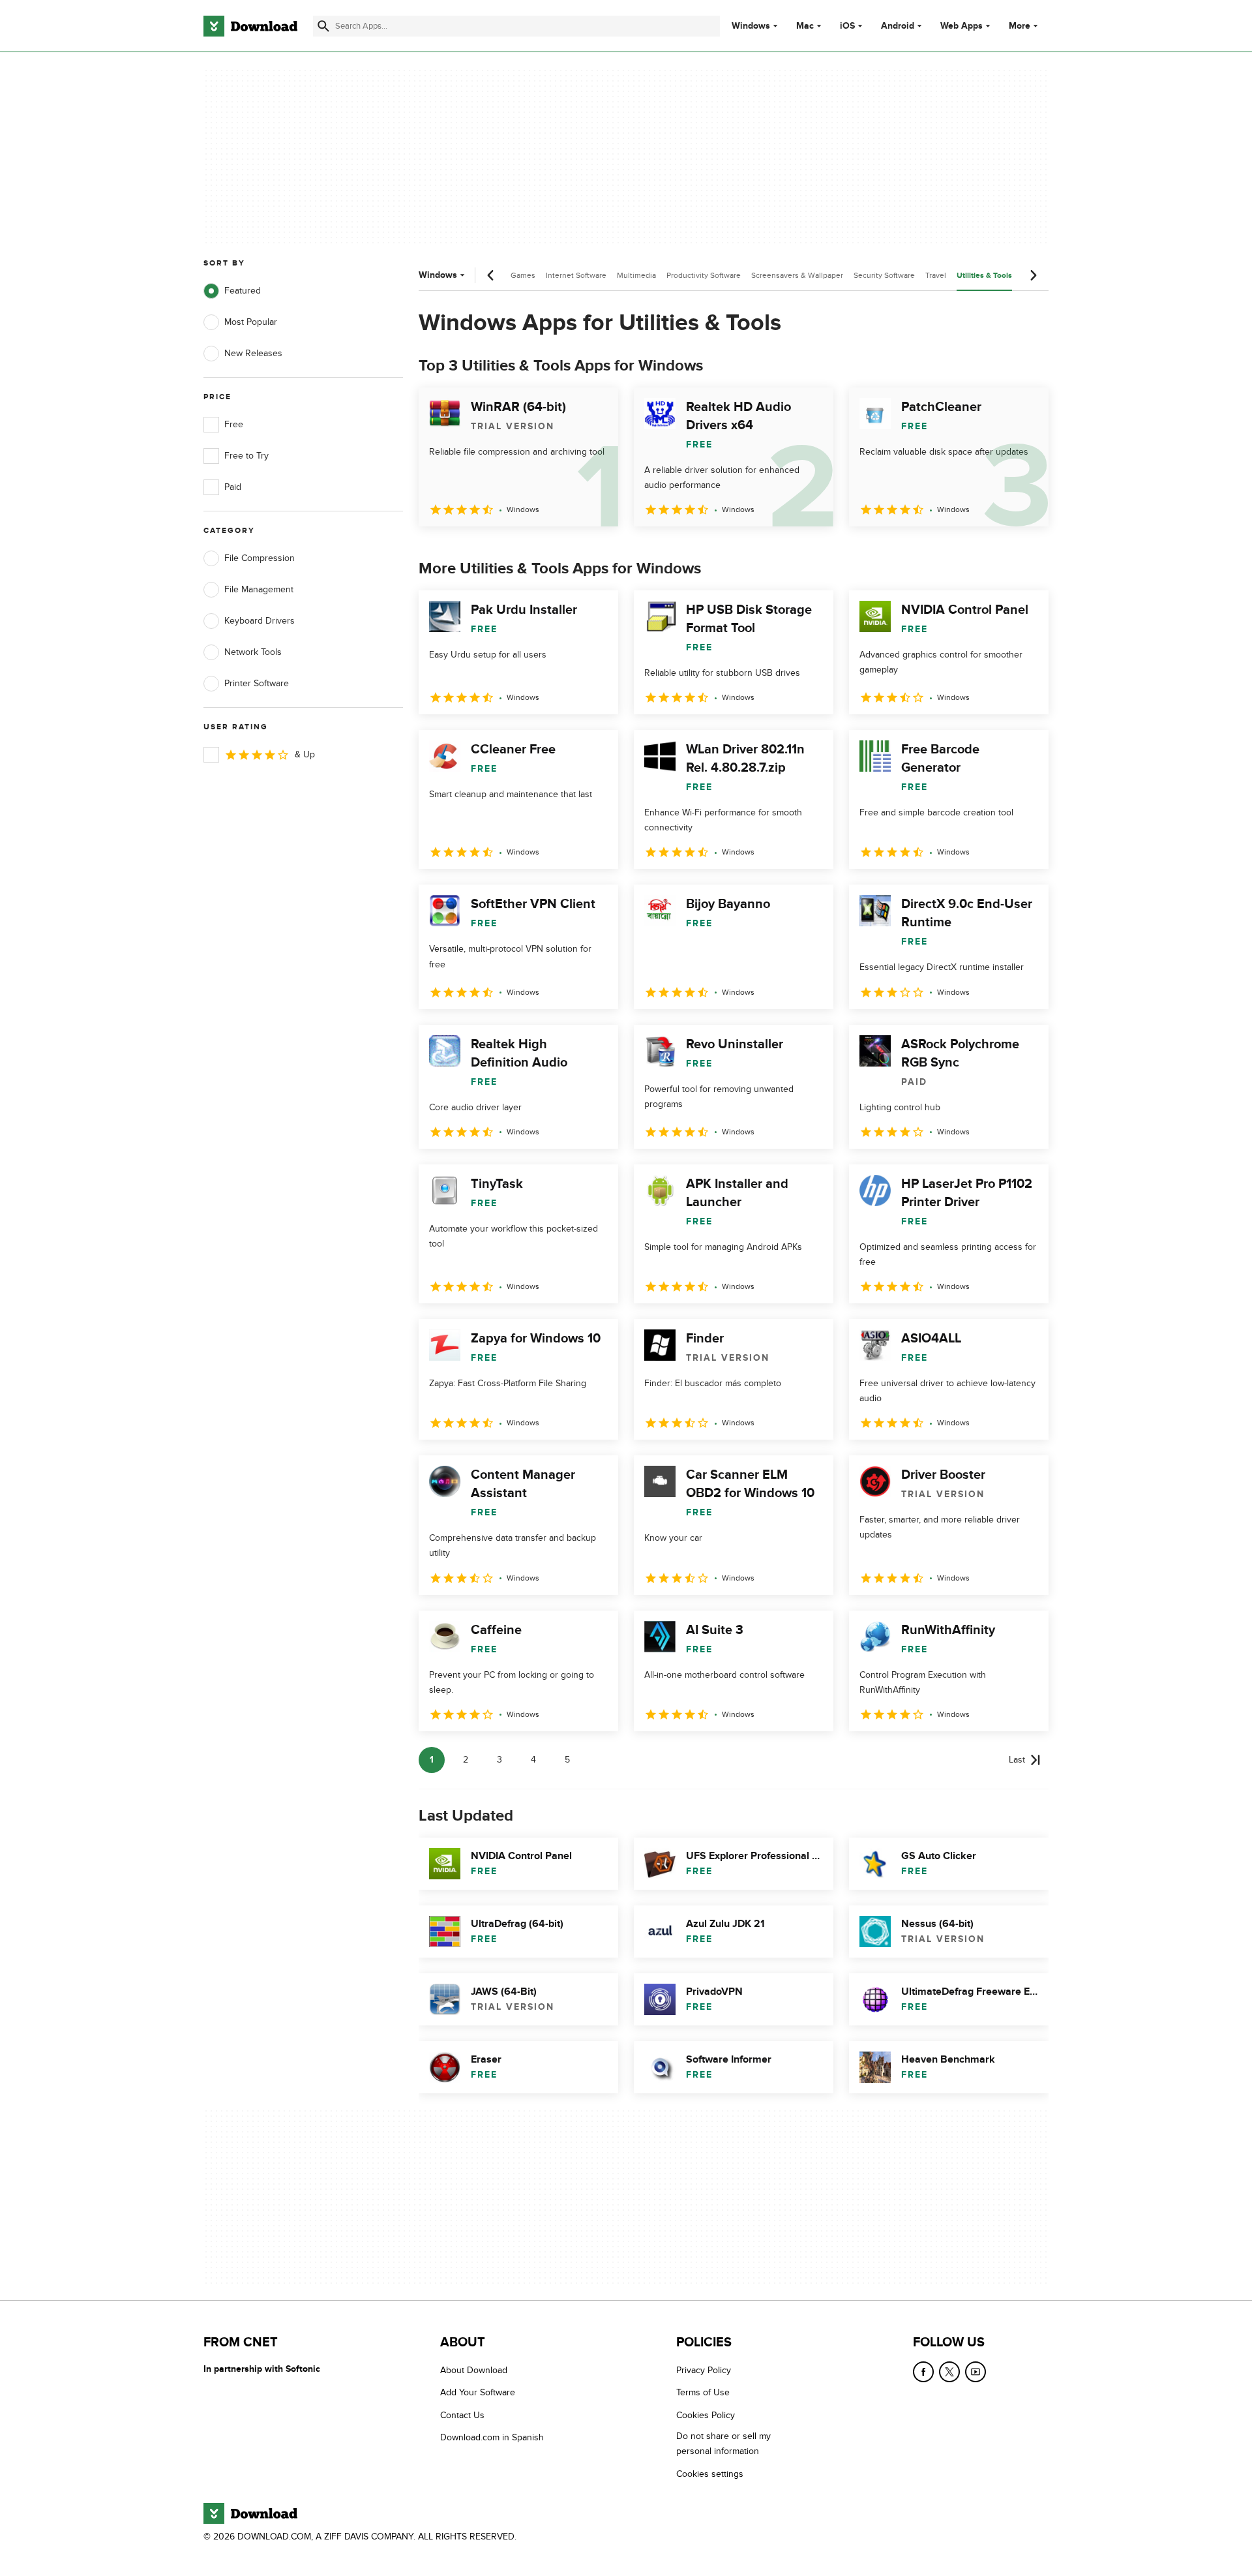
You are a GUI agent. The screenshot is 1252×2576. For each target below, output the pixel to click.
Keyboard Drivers (260, 621)
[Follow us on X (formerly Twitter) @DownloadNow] (949, 2372)
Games (523, 275)
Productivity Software (704, 275)
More (1020, 26)
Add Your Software (478, 2393)
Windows (751, 26)
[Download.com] (250, 26)
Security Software (884, 275)
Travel (936, 275)
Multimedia (636, 275)
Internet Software (576, 275)
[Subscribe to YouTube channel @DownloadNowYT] (976, 2372)
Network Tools (253, 652)
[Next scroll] (1033, 275)
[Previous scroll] (491, 275)
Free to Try (246, 456)
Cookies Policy (706, 2415)
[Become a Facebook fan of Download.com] (923, 2372)
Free (234, 424)
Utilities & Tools (984, 276)
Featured (243, 291)
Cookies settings (710, 2474)
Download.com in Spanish (492, 2438)
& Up (305, 754)
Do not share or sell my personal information (723, 2444)
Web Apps (961, 26)
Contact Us (462, 2415)
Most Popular (251, 322)
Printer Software (257, 683)
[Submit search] (323, 26)
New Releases (253, 353)
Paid (233, 487)
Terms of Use (703, 2393)
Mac (805, 26)
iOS (847, 26)
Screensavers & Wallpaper (797, 275)
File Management (259, 589)
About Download (474, 2370)
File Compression (260, 558)
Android (898, 26)
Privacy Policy (704, 2370)
